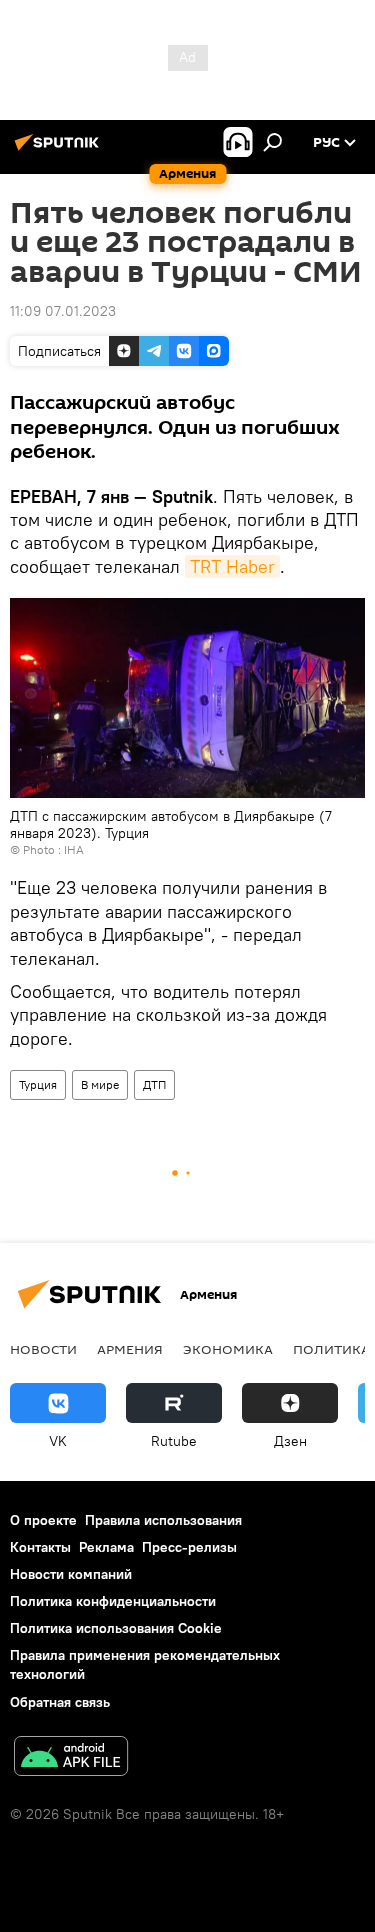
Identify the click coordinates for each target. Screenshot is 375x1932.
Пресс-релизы (189, 1547)
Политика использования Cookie (116, 1628)
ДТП (154, 1084)
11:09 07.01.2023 (63, 311)
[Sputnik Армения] (60, 150)
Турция (38, 1084)
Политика (331, 1349)
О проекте (43, 1520)
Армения (130, 1349)
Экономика (228, 1349)
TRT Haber (232, 566)
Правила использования (163, 1520)
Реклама (106, 1547)
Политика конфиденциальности (113, 1601)
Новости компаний (71, 1574)
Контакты (40, 1547)
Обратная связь (60, 1702)
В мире (100, 1084)
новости (43, 1349)
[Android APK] (71, 1758)
